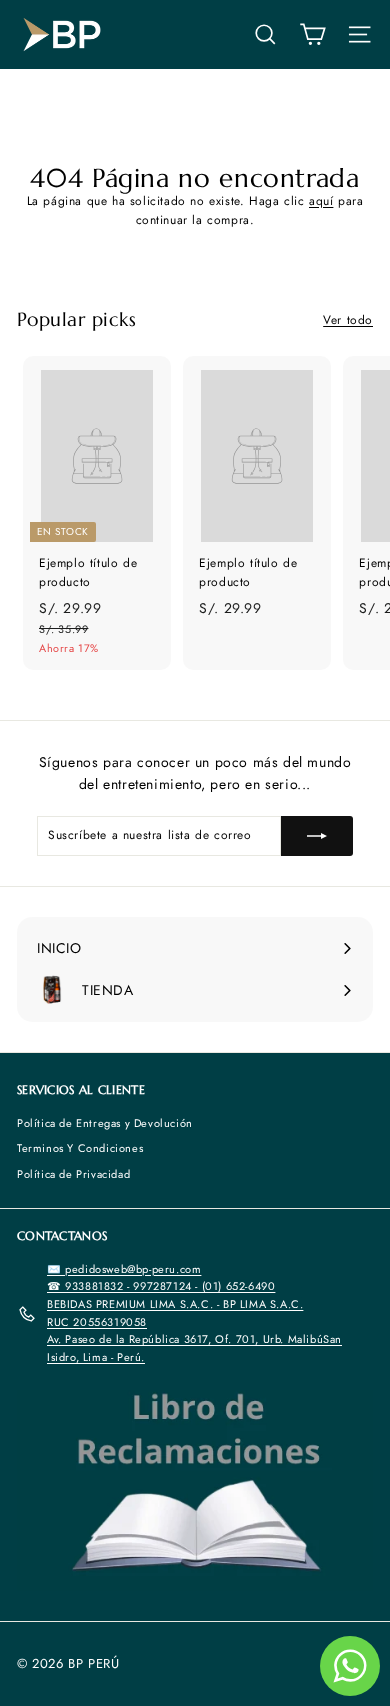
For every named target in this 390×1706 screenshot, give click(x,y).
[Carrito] (312, 34)
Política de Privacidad (73, 1174)
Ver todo (348, 320)
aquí (321, 201)
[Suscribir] (317, 836)
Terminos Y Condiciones (80, 1148)
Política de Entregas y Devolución (105, 1123)
